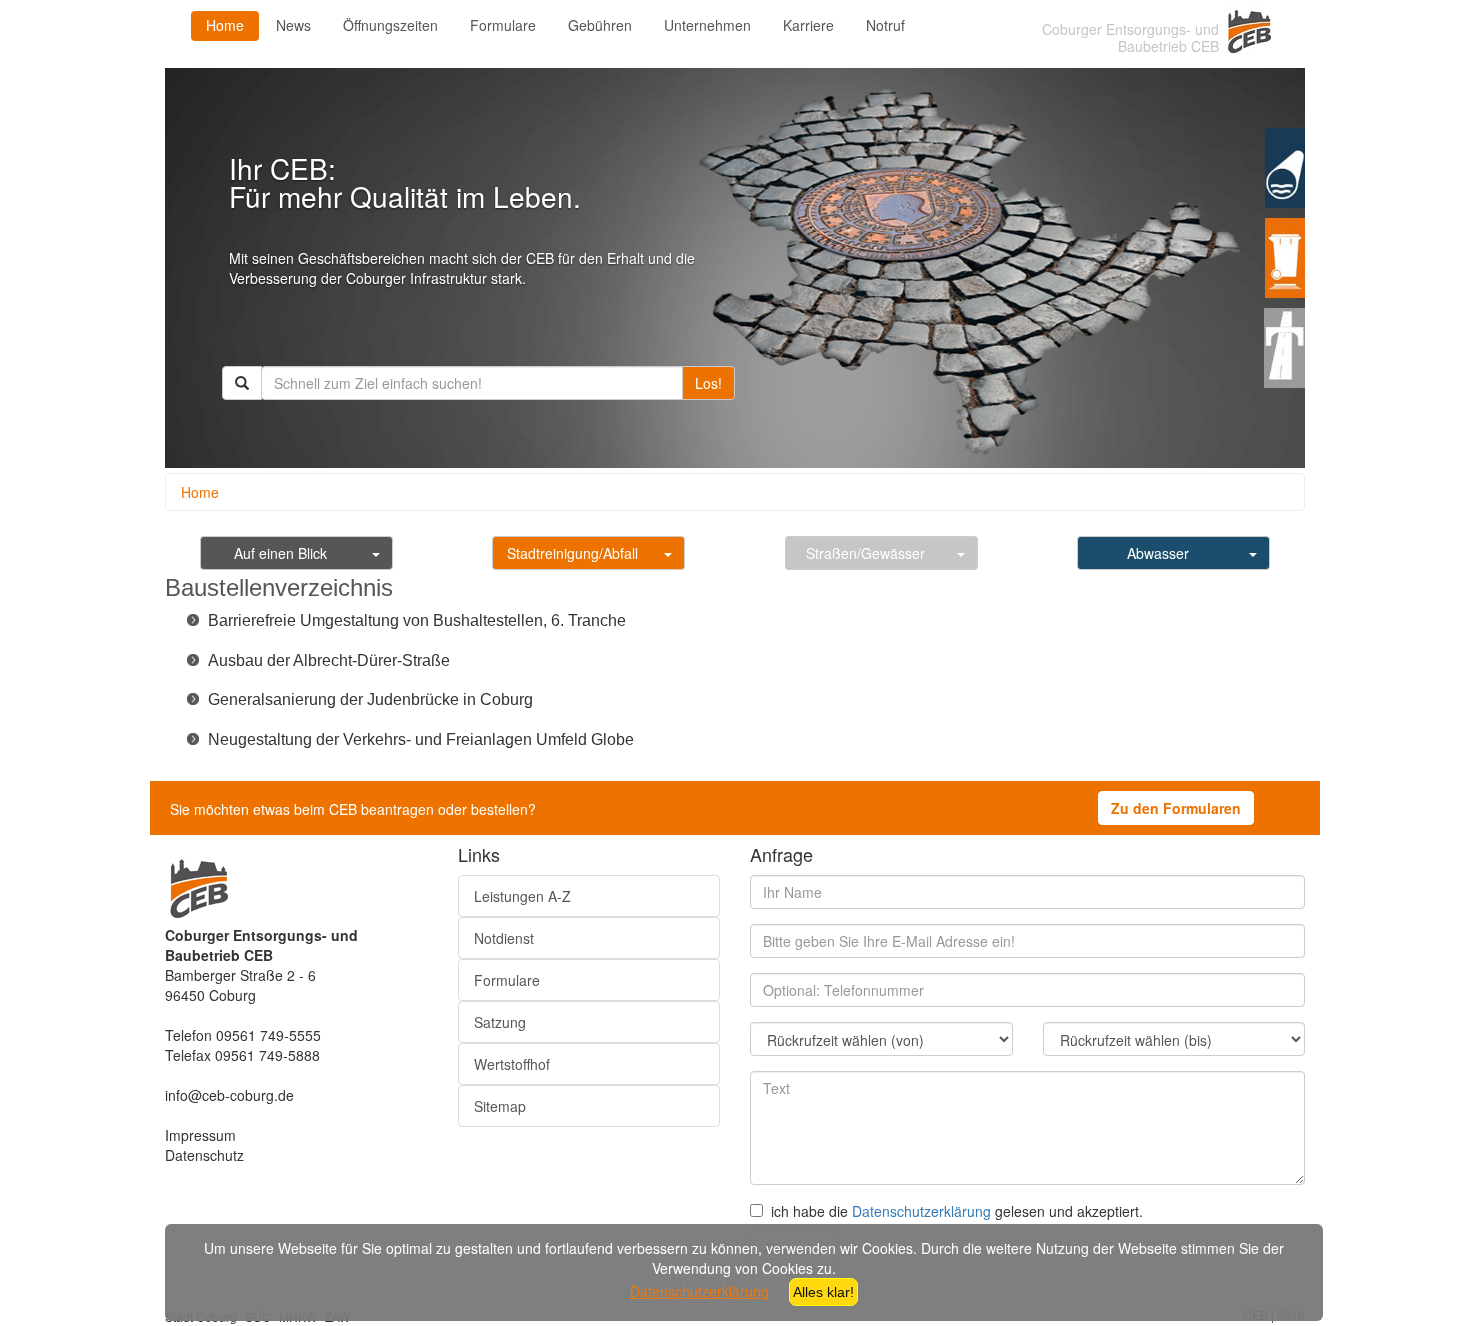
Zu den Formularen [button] (1176, 808)
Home (225, 25)
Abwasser (1158, 553)
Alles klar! (823, 1292)
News (293, 25)
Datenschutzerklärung (921, 1211)
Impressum (200, 1135)
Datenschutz (204, 1155)
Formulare (503, 25)
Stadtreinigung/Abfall (572, 553)
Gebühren (600, 25)
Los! (708, 383)
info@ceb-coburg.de (229, 1095)
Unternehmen (707, 25)
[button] (417, 619)
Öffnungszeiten (390, 25)
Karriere (808, 25)
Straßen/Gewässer (865, 553)
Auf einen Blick (280, 553)
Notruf (885, 25)
